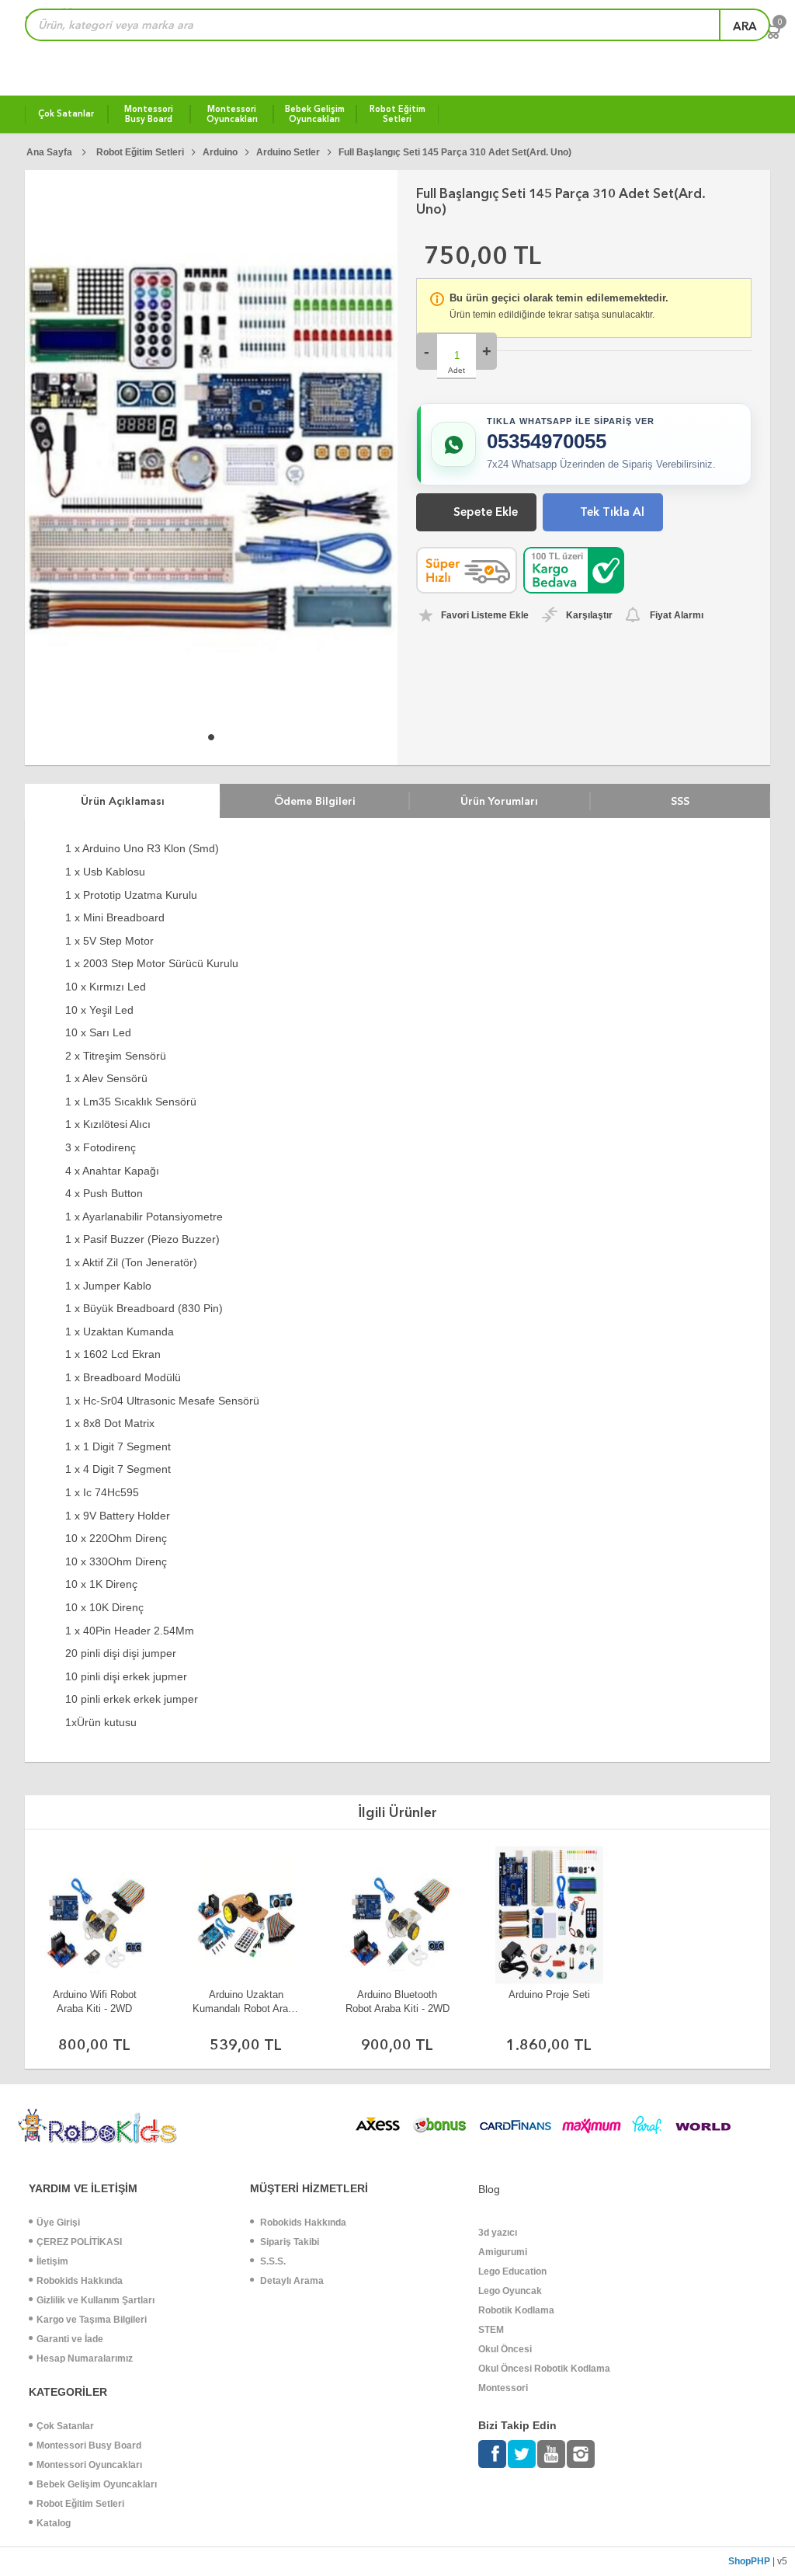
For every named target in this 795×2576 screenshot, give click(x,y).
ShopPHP (749, 2561)
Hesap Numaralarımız (85, 2358)
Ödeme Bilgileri (315, 801)
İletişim (52, 2261)
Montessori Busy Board (89, 2445)
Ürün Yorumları (499, 801)
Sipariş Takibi (288, 2242)
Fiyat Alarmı (677, 615)
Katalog (54, 2523)
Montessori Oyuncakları (89, 2465)
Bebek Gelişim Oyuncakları (97, 2484)
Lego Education (512, 2271)
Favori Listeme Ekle (485, 615)
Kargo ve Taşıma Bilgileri (92, 2320)
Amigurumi (503, 2252)
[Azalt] (427, 351)
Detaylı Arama (291, 2281)
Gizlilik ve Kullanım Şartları (95, 2300)
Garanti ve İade (70, 2339)
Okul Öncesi (505, 2349)
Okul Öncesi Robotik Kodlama (544, 2369)
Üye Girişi (58, 2223)
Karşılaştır (589, 615)
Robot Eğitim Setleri (80, 2504)
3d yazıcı (498, 2233)
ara (745, 26)
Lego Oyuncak (510, 2291)
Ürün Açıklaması (123, 801)
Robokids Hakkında (80, 2281)
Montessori (503, 2388)
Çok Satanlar (65, 2426)
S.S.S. (272, 2261)
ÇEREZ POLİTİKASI (79, 2242)
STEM (491, 2330)
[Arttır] (486, 351)
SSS (680, 801)
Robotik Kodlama (516, 2310)
